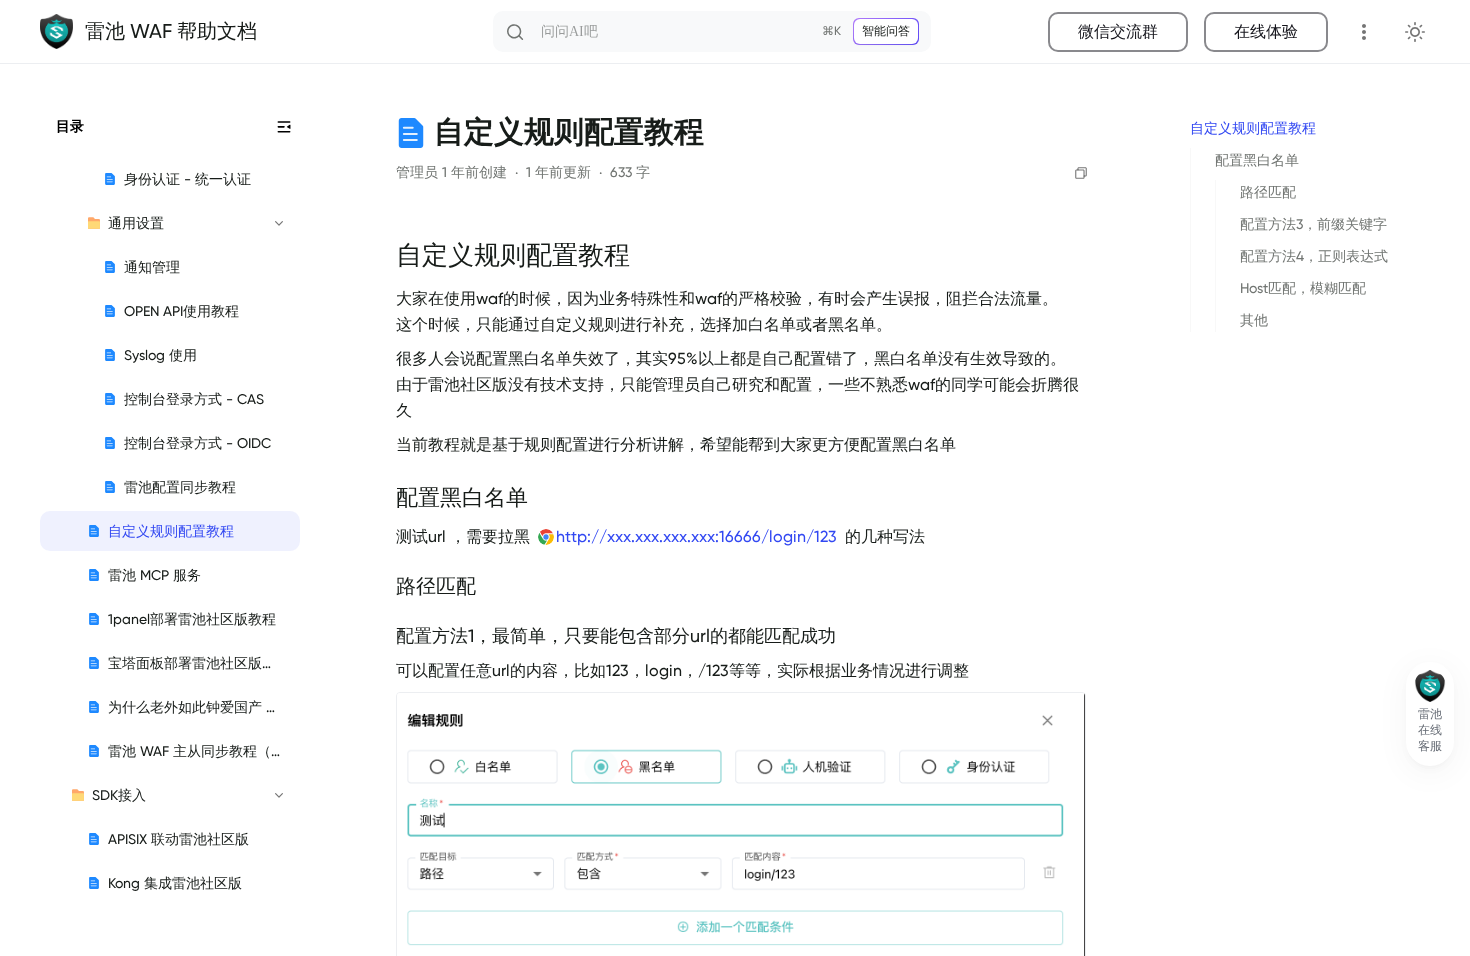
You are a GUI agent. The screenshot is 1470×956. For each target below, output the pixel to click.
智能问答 (886, 31)
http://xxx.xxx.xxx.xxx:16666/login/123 (696, 537)
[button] (1430, 714)
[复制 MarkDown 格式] (1081, 173)
